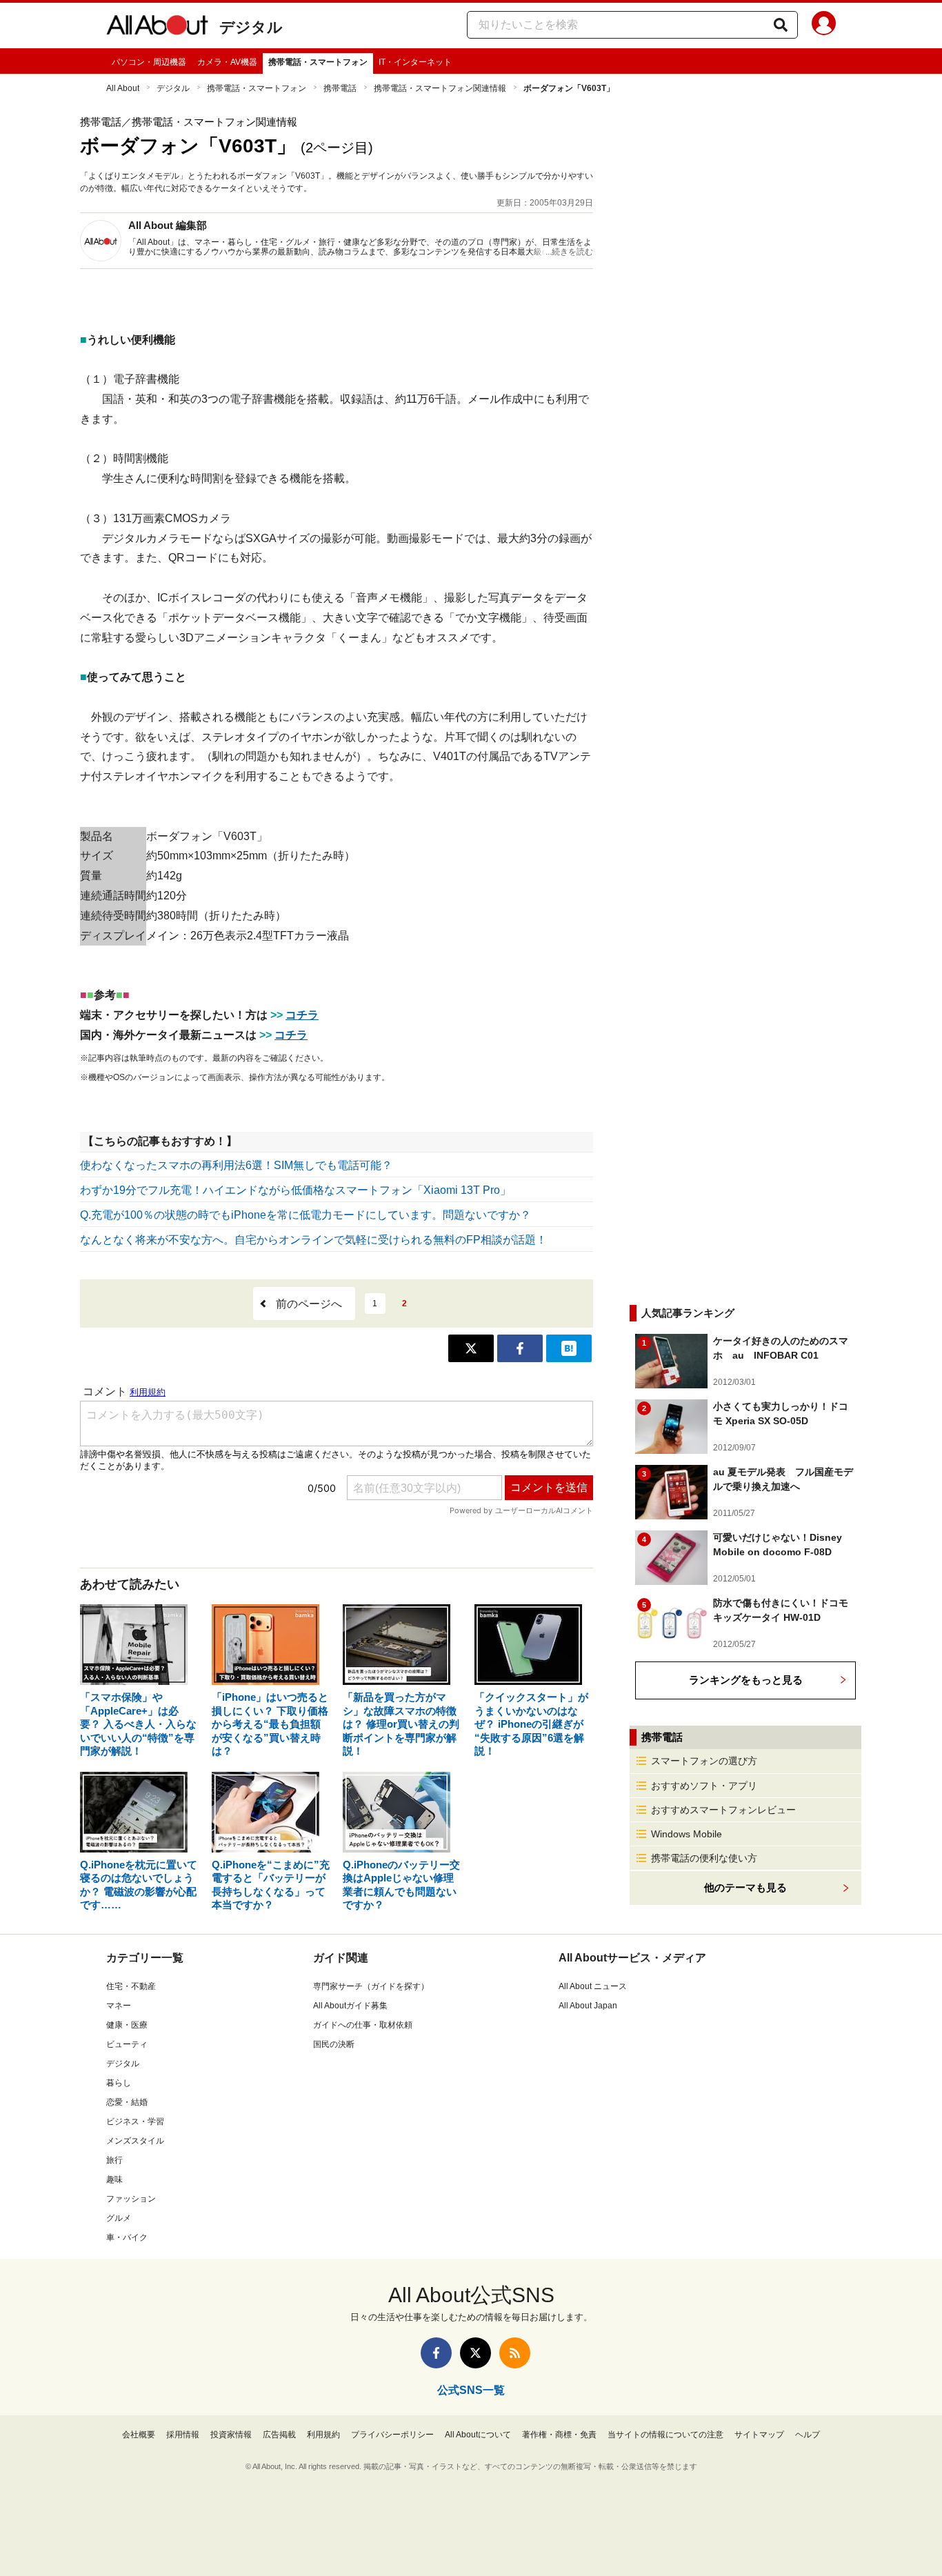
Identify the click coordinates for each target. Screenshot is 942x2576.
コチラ (302, 1015)
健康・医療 (127, 2025)
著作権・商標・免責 (559, 2435)
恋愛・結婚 (127, 2102)
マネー (119, 2006)
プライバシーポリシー (392, 2435)
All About (123, 88)
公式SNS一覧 (471, 2390)
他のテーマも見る (745, 1887)
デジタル (251, 27)
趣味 (114, 2179)
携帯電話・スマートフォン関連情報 (440, 88)
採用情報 (183, 2435)
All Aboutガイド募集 (350, 2006)
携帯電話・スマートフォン (318, 62)
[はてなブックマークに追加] (569, 1348)
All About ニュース (593, 1986)
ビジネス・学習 (135, 2121)
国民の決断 (334, 2044)
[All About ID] (824, 26)
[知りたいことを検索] (781, 25)
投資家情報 (231, 2435)
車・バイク (127, 2237)
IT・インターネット (415, 62)
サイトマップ (759, 2435)
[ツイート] (471, 1348)
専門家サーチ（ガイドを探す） (371, 1986)
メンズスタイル (135, 2141)
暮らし (119, 2083)
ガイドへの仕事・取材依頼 (363, 2025)
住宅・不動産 (131, 1986)
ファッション (131, 2199)
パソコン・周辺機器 (149, 62)
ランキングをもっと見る (746, 1680)
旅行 (114, 2160)
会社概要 (139, 2435)
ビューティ (127, 2044)
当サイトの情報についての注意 (665, 2435)
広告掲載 (279, 2435)
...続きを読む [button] (569, 252)
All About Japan (588, 2006)
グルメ (119, 2218)
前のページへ (309, 1304)
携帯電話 (340, 88)
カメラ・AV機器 (227, 62)
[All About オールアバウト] (157, 28)
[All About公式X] (475, 2353)
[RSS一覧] (515, 2353)
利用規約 (323, 2435)
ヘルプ (808, 2435)
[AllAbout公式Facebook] (436, 2353)
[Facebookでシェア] (520, 1348)
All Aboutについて (478, 2435)
